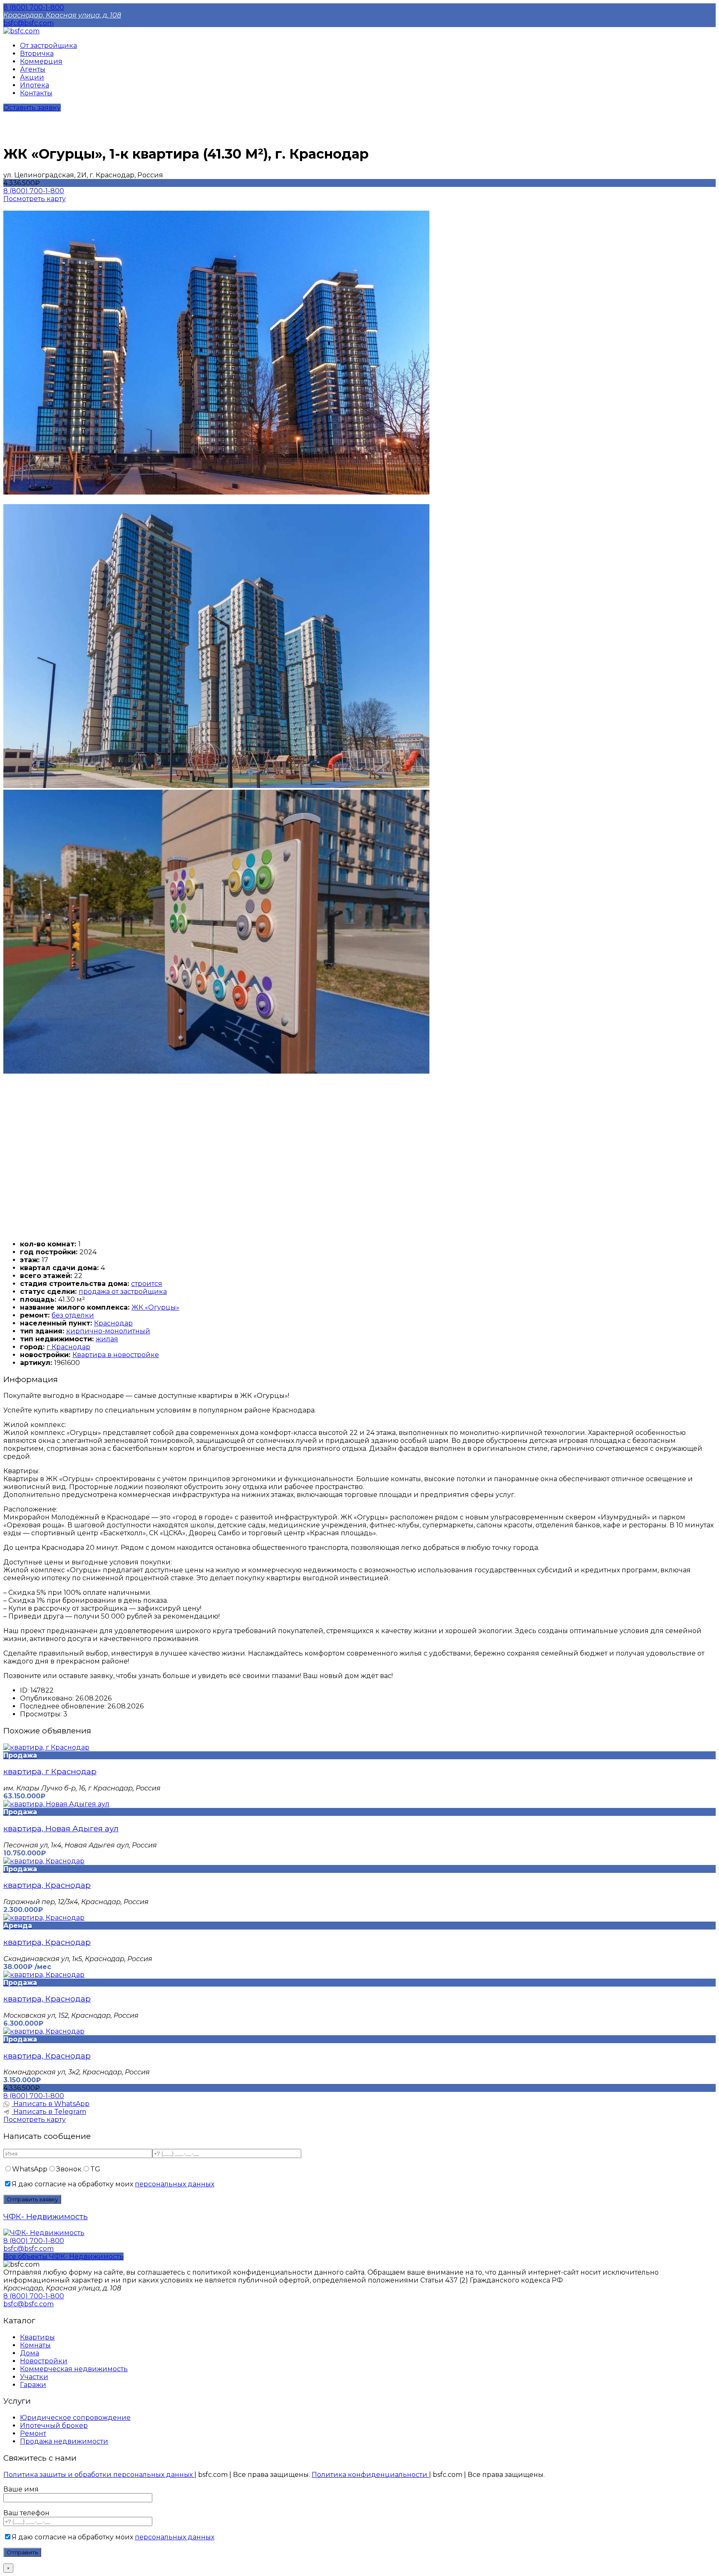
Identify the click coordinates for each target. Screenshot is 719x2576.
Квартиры (37, 2337)
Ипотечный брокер (54, 2426)
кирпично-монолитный (108, 1331)
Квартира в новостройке (116, 1355)
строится (147, 1284)
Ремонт (33, 2433)
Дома (30, 2353)
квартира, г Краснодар (50, 1772)
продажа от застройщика (123, 1292)
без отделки (73, 1315)
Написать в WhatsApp (51, 2104)
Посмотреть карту (35, 199)
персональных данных (175, 2184)
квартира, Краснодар (47, 1885)
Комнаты (35, 2345)
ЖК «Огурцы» (155, 1307)
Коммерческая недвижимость (74, 2369)
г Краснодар (68, 1347)
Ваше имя (21, 2489)
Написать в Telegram (49, 2112)
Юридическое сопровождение (75, 2418)
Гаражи (33, 2385)
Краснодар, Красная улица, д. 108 (62, 15)
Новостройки (44, 2361)
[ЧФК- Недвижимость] (44, 2233)
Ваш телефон (26, 2513)
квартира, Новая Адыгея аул (61, 1829)
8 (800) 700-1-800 (34, 7)
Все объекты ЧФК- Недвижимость (63, 2256)
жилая (107, 1339)
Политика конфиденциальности (370, 2475)
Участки (34, 2377)
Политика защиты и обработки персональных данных (99, 2475)
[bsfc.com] (21, 31)
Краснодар (113, 1323)
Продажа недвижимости (64, 2441)
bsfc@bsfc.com (29, 23)
